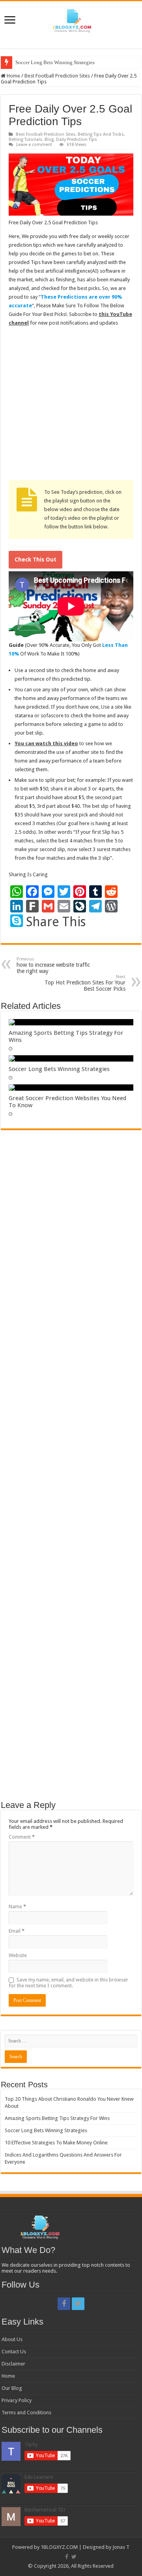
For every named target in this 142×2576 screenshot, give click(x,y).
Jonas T (121, 2547)
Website (18, 1955)
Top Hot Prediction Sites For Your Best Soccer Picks (85, 983)
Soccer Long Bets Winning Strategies (55, 62)
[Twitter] (78, 2304)
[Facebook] (64, 2304)
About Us (12, 2339)
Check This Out (35, 560)
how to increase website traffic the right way (53, 965)
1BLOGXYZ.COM (59, 2547)
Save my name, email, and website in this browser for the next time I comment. (68, 1983)
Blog (49, 139)
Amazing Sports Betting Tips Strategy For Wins (57, 2118)
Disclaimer (13, 2364)
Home (13, 76)
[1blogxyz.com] (71, 19)
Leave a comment (34, 145)
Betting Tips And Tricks (101, 134)
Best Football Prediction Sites (57, 76)
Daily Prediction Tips (77, 139)
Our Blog (12, 2388)
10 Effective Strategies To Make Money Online (56, 2143)
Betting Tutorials (25, 139)
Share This (56, 922)
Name (17, 1907)
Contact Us (14, 2352)
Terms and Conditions (26, 2413)
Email (17, 1931)
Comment (22, 1837)
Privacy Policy (17, 2400)
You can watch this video (46, 743)
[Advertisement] (71, 406)
